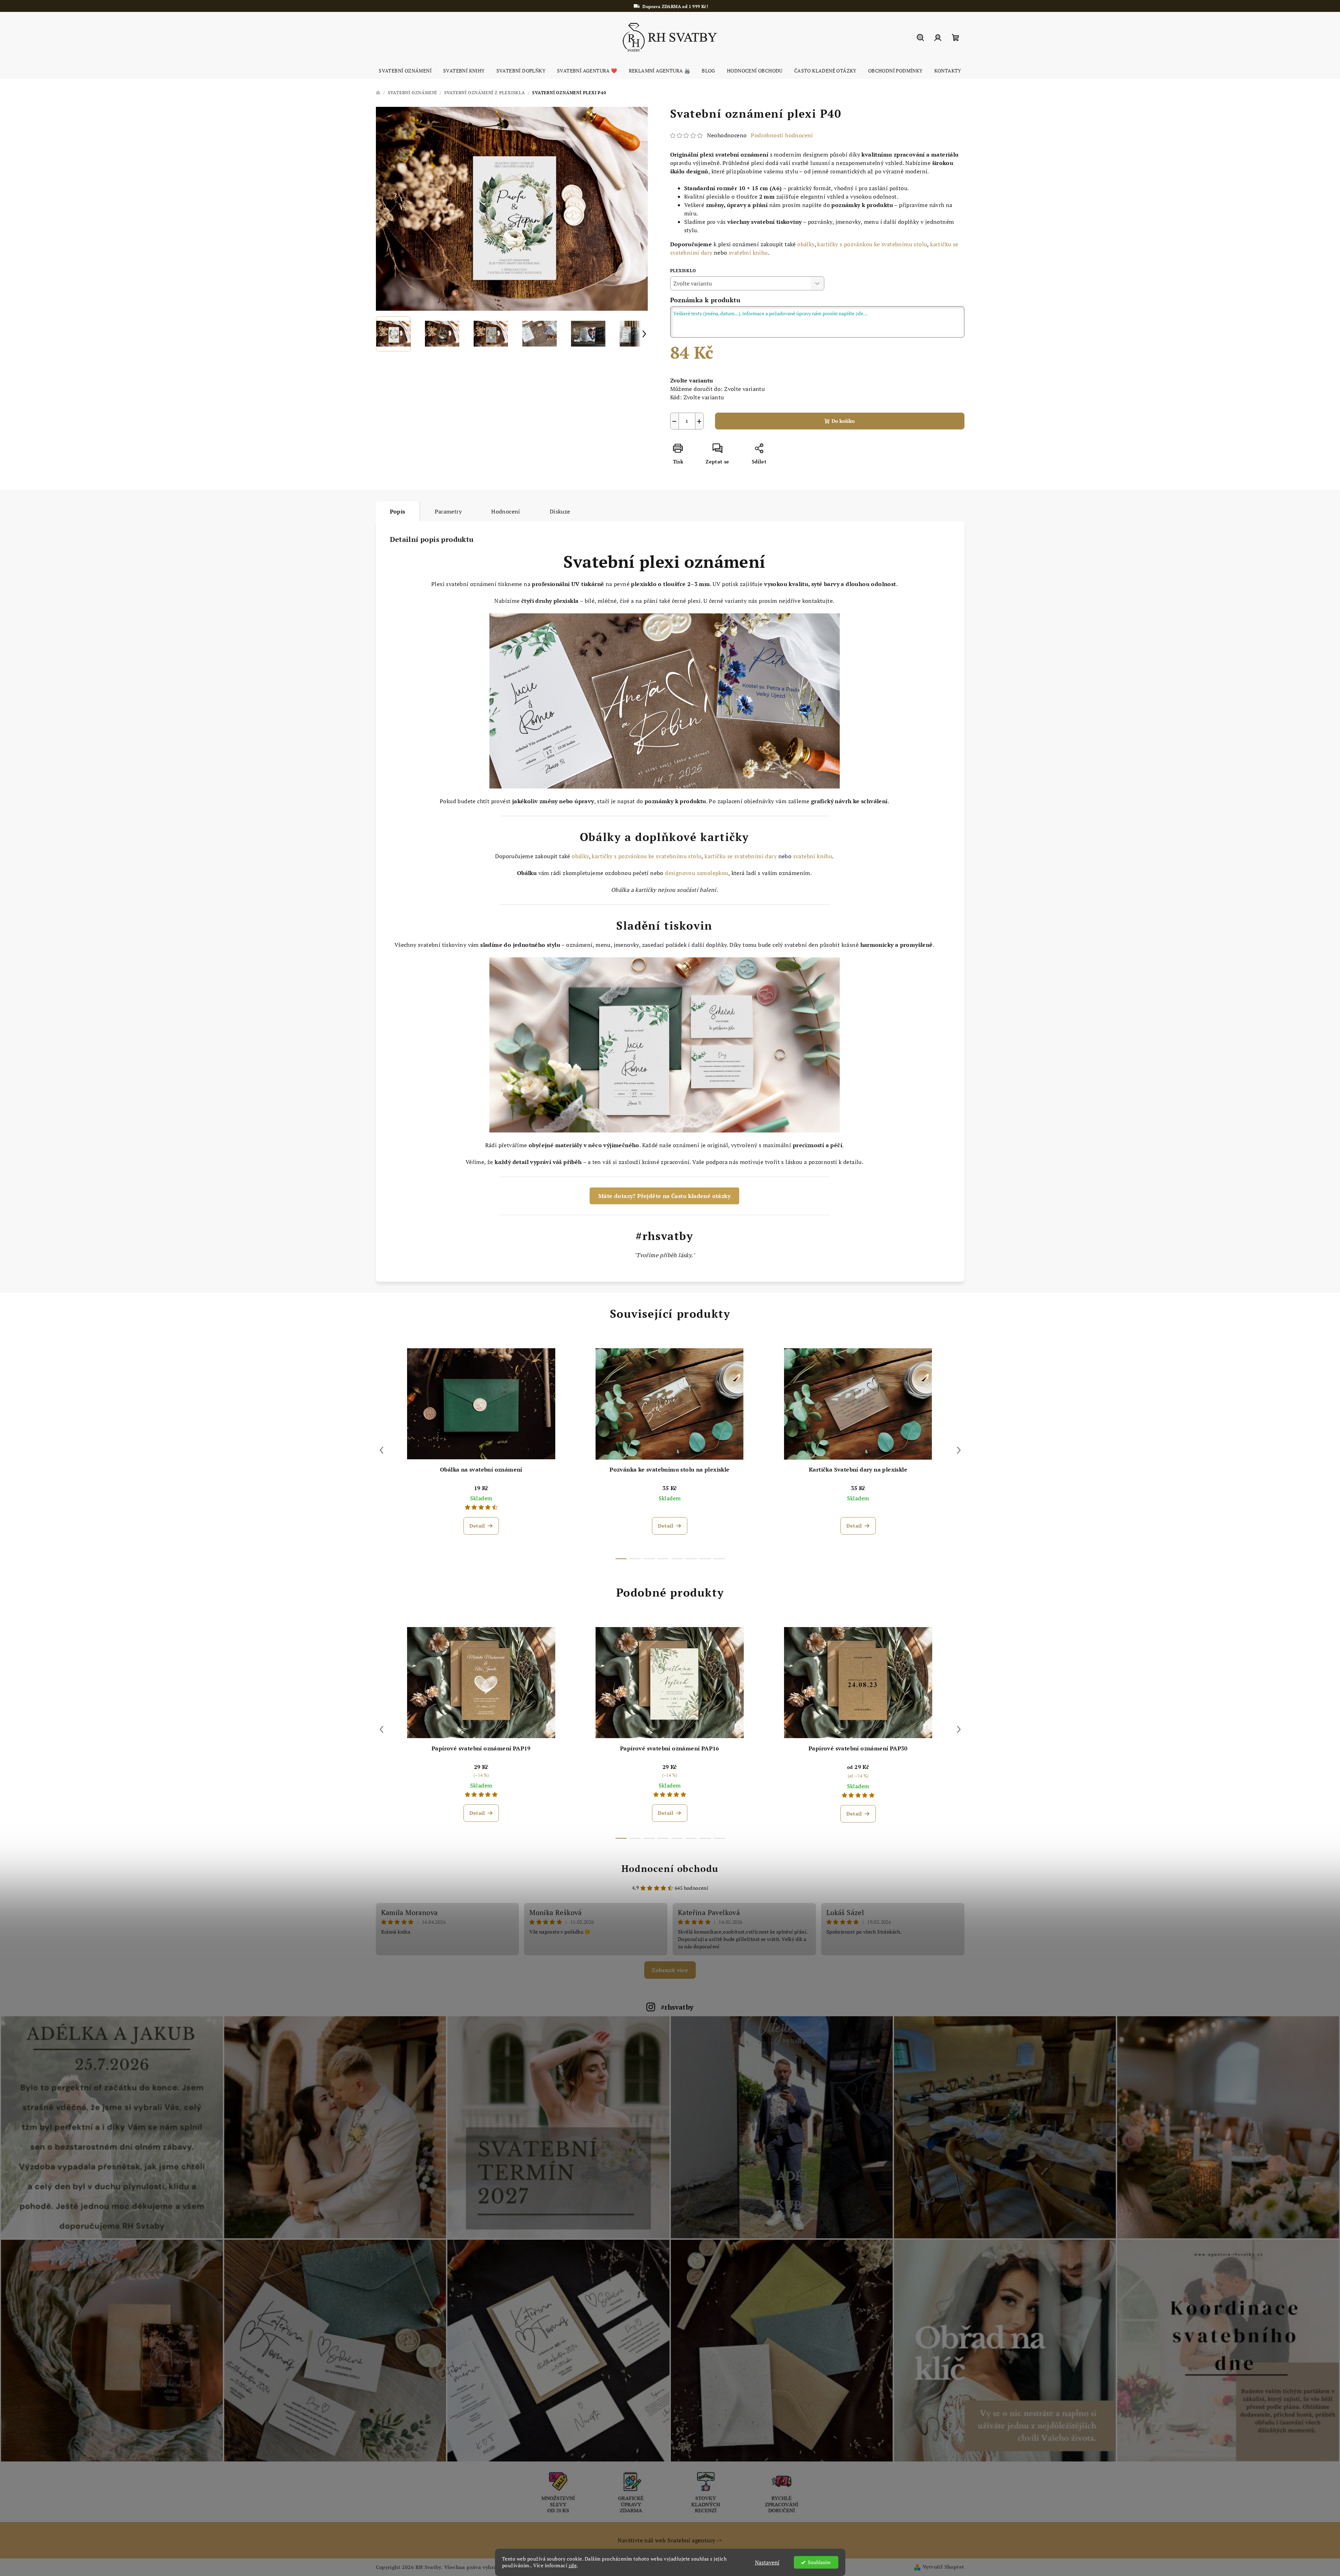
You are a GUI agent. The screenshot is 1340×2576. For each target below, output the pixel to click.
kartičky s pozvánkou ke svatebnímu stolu (872, 244)
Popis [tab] (398, 511)
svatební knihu (748, 253)
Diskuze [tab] (560, 511)
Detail (477, 1526)
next (959, 1450)
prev (382, 1450)
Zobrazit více (670, 1970)
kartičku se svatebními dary (741, 856)
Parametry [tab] (448, 511)
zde (573, 2565)
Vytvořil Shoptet (943, 2567)
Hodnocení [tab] (506, 511)
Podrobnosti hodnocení (782, 135)
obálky (806, 244)
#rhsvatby (677, 2007)
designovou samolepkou (696, 873)
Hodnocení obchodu (670, 1868)
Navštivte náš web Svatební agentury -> (670, 2540)
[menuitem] (405, 71)
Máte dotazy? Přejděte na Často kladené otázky (664, 1196)
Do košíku (843, 421)
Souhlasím (819, 2562)
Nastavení (767, 2562)
